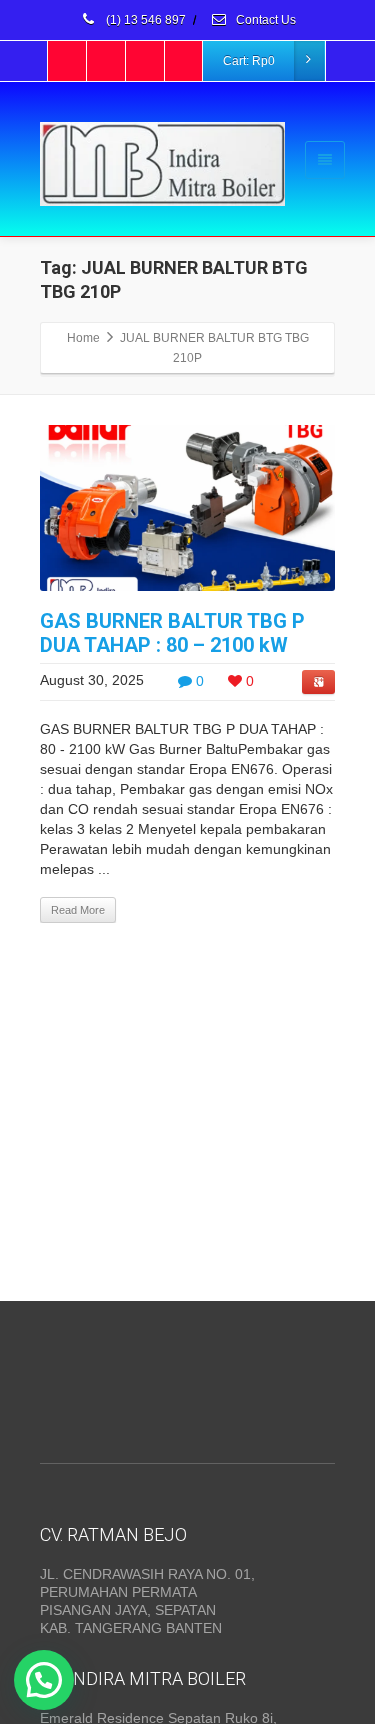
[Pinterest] (185, 61)
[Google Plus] (146, 61)
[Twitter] (107, 61)
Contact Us (264, 20)
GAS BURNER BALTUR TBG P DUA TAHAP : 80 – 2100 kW (172, 633)
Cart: (249, 61)
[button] (44, 1680)
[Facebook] (68, 61)
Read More (78, 910)
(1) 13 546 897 (144, 20)
